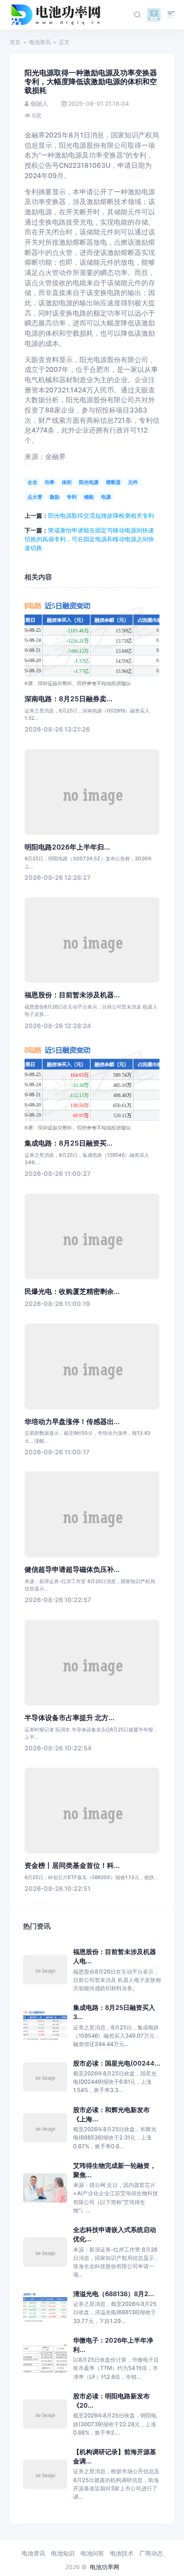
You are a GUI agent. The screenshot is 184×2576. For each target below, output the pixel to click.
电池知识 (63, 2553)
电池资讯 (40, 42)
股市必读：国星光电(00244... (117, 2063)
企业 (32, 482)
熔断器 (113, 482)
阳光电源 (89, 482)
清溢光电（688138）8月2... (114, 2294)
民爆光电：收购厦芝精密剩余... (72, 1291)
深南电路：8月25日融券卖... (68, 699)
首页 (15, 42)
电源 (106, 497)
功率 (50, 482)
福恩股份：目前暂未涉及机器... (72, 995)
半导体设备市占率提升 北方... (69, 1718)
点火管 (35, 497)
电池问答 (92, 2553)
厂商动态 (151, 2553)
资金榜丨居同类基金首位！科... (72, 1865)
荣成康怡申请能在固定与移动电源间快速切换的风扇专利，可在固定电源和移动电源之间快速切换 (89, 539)
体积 (67, 482)
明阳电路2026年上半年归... (67, 847)
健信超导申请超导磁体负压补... (72, 1569)
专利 (72, 497)
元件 (133, 482)
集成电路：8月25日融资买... (68, 1143)
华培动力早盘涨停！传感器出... (72, 1422)
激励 (54, 497)
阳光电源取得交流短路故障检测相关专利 (101, 516)
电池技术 (122, 2553)
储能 (89, 497)
